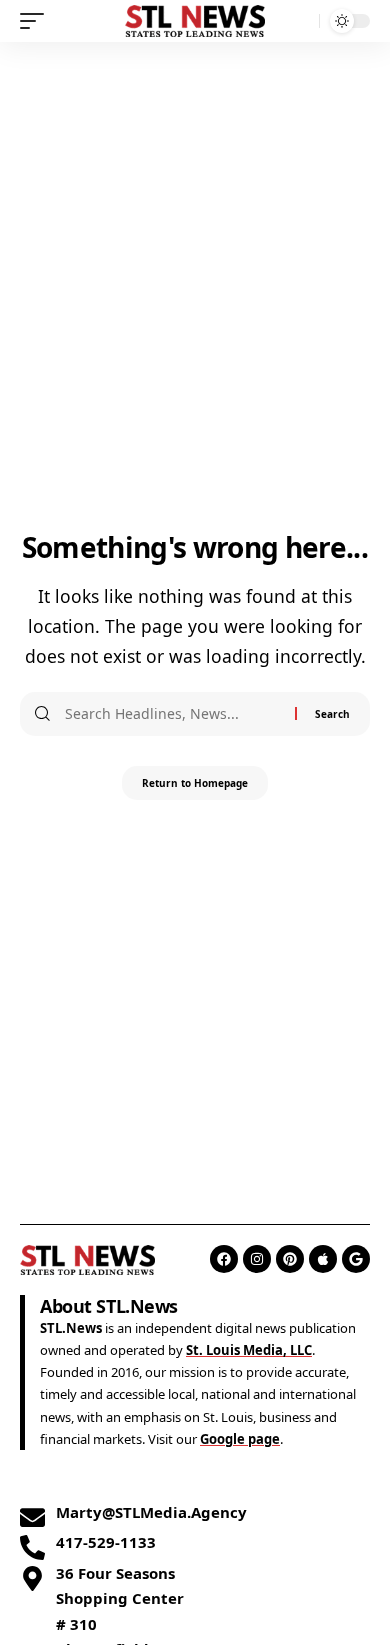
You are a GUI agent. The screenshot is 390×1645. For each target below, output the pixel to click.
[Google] (356, 1259)
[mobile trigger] (37, 21)
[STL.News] (195, 21)
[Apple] (323, 1259)
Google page (240, 1439)
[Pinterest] (290, 1259)
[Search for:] (172, 714)
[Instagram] (257, 1259)
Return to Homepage (195, 783)
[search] (299, 21)
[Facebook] (224, 1259)
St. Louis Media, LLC (249, 1350)
